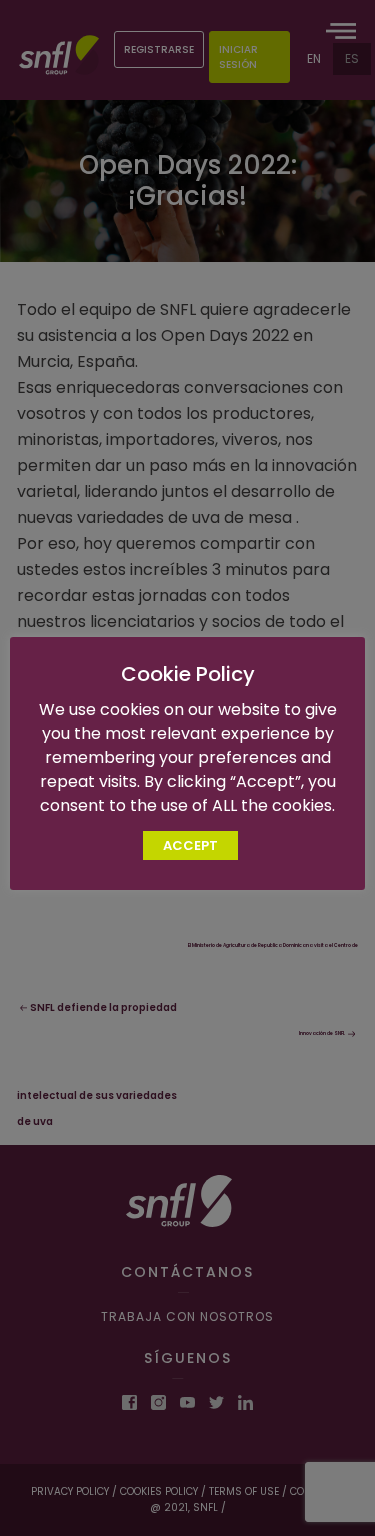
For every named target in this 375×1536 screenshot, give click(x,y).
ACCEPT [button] (190, 845)
